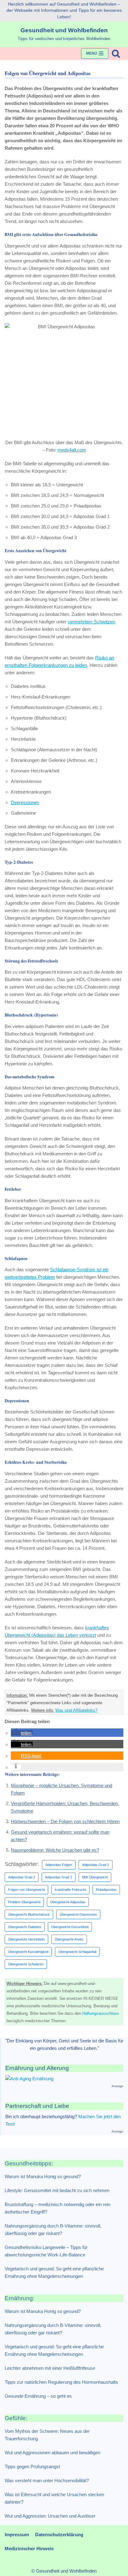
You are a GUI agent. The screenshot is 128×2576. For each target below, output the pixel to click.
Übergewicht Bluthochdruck (29, 1914)
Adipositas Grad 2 (22, 1877)
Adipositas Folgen (59, 1865)
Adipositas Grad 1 (96, 1865)
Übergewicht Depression (78, 1914)
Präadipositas (106, 1890)
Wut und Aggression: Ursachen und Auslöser (50, 2516)
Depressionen (25, 802)
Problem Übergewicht (24, 1902)
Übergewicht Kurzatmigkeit (28, 1952)
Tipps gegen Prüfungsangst (32, 2467)
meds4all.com (72, 450)
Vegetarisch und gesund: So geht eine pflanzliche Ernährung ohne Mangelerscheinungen (54, 2272)
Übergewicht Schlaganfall (77, 1952)
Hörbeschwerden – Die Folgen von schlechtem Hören (65, 1821)
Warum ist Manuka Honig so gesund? (43, 2176)
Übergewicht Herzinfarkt (26, 1939)
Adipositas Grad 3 (59, 1877)
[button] (22, 1733)
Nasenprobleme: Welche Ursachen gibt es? (55, 1850)
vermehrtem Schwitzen (91, 622)
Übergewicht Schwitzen (26, 1964)
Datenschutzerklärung (59, 2535)
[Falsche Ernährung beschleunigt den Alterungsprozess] (29, 2079)
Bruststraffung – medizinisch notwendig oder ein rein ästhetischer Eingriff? (57, 2208)
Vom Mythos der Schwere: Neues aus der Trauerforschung (47, 2435)
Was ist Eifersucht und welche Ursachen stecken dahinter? (54, 2498)
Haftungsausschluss (101, 2013)
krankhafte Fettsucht (70, 1890)
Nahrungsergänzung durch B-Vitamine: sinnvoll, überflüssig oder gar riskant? (53, 2230)
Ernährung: (20, 2298)
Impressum (17, 2535)
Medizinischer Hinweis (29, 2549)
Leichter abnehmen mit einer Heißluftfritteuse (50, 2368)
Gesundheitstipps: (29, 2163)
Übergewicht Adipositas (68, 1902)
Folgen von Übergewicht (26, 1890)
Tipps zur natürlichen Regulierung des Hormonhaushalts (61, 2382)
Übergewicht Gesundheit (70, 1927)
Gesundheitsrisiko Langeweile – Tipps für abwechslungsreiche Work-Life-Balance (46, 2251)
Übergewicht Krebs (69, 1939)
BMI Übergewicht (95, 1877)
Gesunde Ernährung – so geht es (38, 2396)
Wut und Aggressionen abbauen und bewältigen (53, 2453)
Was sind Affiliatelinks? (76, 1710)
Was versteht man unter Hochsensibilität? (47, 2480)
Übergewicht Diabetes (25, 1927)
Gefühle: (16, 2418)
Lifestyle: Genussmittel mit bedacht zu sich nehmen (57, 2190)
